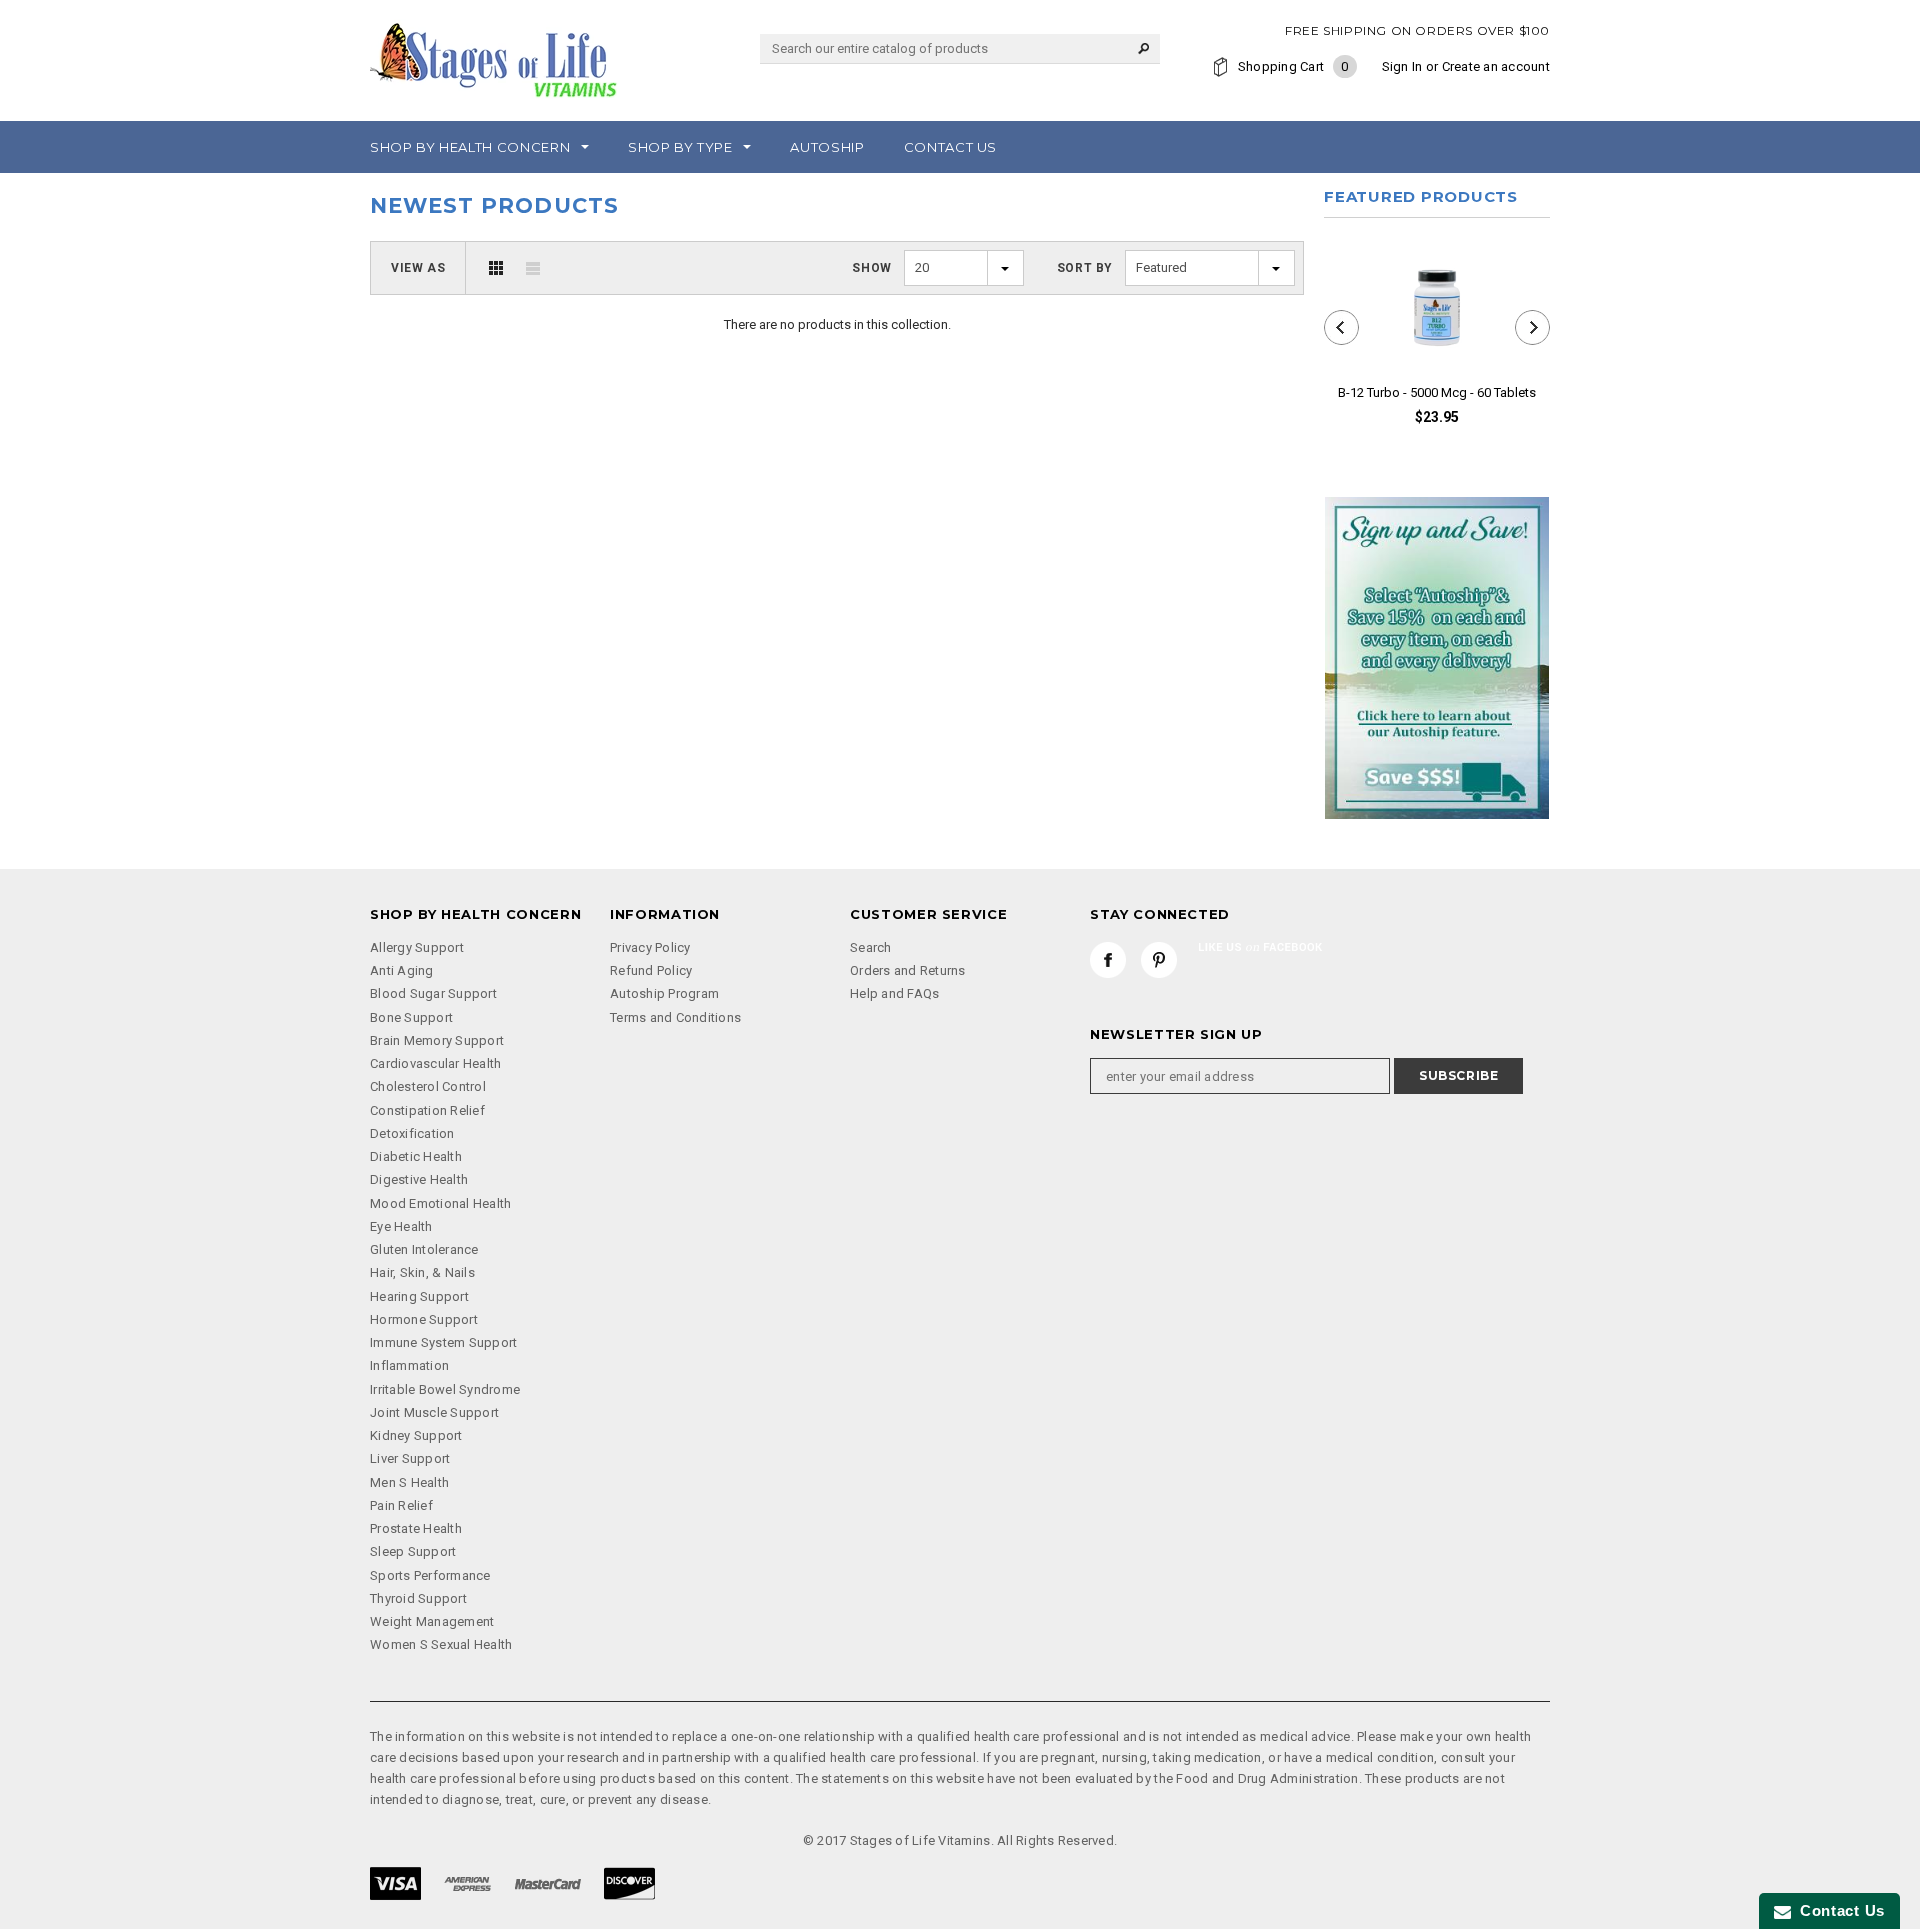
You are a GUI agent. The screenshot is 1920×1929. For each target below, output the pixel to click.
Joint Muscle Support (434, 1412)
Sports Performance (430, 1575)
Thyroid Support (418, 1598)
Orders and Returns (908, 970)
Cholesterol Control (428, 1086)
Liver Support (410, 1458)
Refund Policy (651, 970)
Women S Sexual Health (441, 1644)
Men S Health (409, 1482)
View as (418, 268)
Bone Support (411, 1017)
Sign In (1402, 66)
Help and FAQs (894, 993)
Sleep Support (413, 1551)
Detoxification (412, 1133)
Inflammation (409, 1365)
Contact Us (1838, 1910)
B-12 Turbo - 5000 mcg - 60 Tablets (1437, 392)
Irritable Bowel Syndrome (445, 1389)
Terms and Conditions (675, 1017)
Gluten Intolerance (424, 1249)
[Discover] (629, 1882)
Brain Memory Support (437, 1040)
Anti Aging (402, 970)
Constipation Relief (427, 1110)
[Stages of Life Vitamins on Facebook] (1108, 960)
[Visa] (395, 1882)
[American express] (467, 1882)
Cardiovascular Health (435, 1063)
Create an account (1496, 66)
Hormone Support (424, 1319)
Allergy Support (417, 947)
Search (871, 947)
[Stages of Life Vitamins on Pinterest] (1159, 960)
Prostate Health (416, 1528)
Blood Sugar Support (433, 993)
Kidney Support (416, 1435)
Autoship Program (664, 993)
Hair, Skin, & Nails (422, 1272)
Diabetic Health (416, 1156)
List (533, 268)
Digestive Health (419, 1179)
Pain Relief (401, 1505)
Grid (496, 268)
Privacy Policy (650, 947)
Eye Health (401, 1226)
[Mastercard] (548, 1882)
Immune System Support (443, 1342)
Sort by (1085, 268)
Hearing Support (419, 1296)
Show (871, 268)
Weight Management (432, 1621)
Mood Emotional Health (440, 1203)
